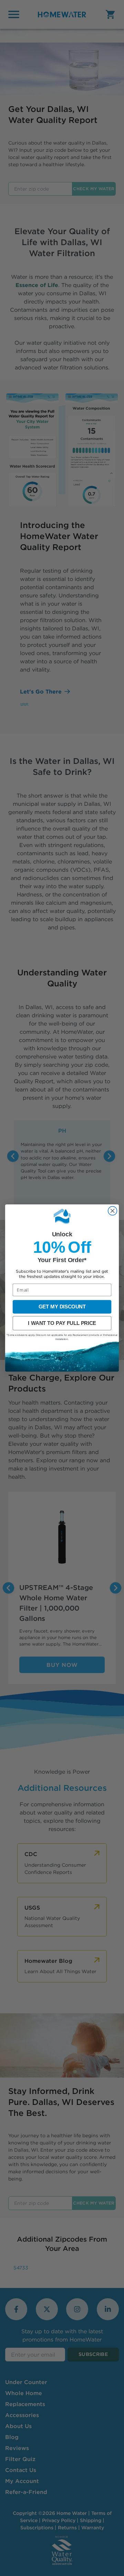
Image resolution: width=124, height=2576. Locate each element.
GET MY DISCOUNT (62, 1307)
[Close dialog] (113, 1211)
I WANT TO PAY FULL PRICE (62, 1323)
